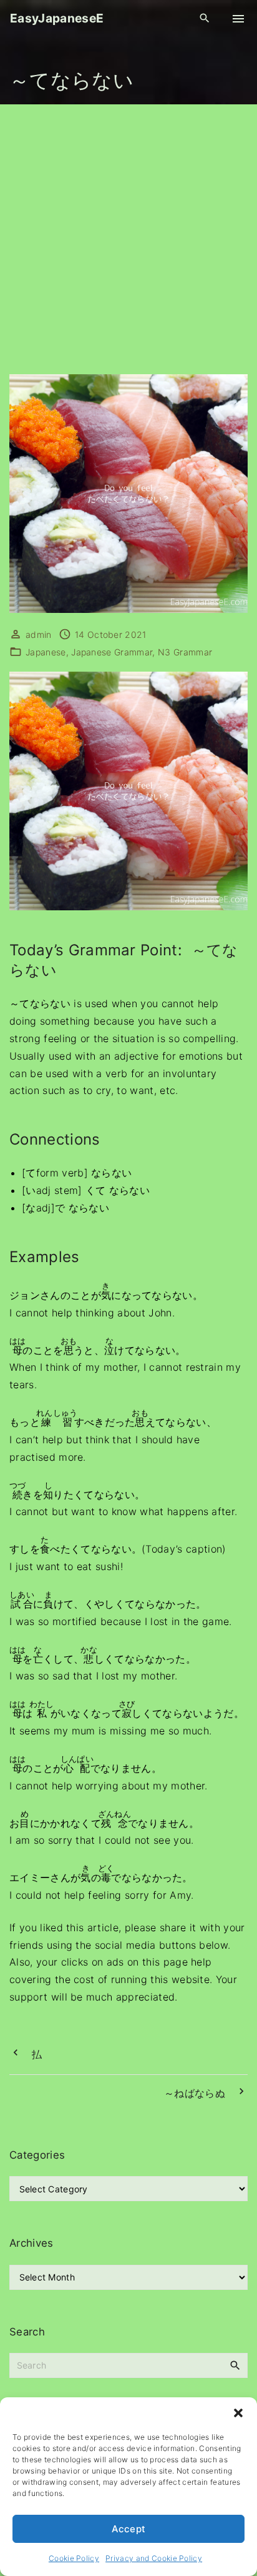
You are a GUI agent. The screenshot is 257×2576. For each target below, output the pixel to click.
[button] (238, 2413)
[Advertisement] (128, 239)
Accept (129, 2529)
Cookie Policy (74, 2558)
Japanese (46, 652)
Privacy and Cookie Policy (154, 2558)
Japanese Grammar (112, 652)
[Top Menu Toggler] (238, 19)
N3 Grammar (185, 652)
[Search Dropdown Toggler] (205, 18)
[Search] (235, 2365)
